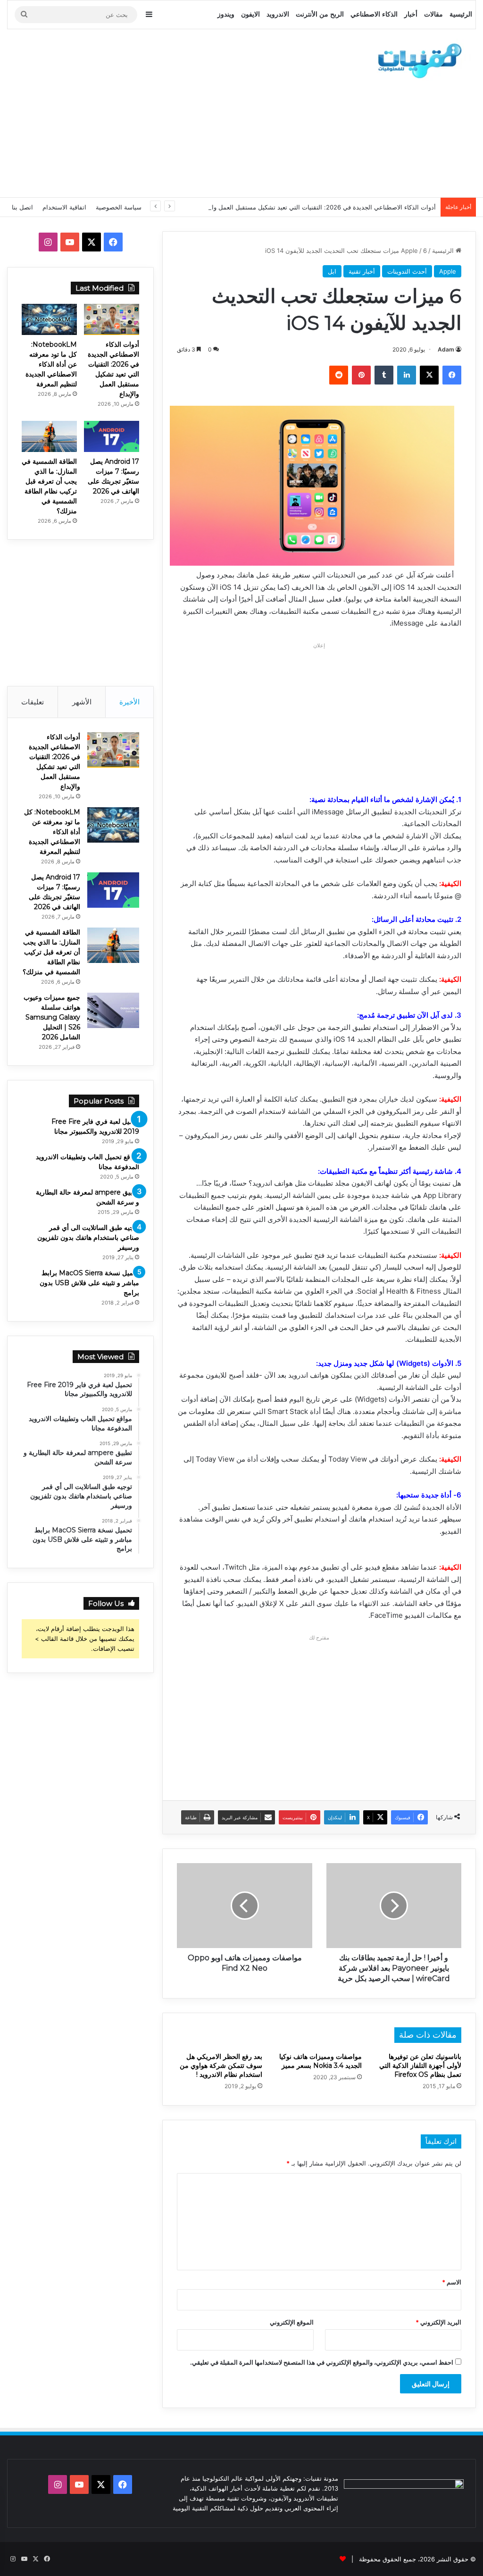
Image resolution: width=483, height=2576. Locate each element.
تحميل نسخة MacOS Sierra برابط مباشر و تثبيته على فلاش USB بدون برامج (89, 1283)
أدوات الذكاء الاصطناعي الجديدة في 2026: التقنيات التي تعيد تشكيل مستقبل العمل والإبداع (317, 207)
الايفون (250, 14)
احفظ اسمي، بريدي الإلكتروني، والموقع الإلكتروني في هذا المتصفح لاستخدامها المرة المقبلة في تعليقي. (322, 2362)
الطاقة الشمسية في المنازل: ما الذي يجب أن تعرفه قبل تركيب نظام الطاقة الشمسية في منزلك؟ (51, 952)
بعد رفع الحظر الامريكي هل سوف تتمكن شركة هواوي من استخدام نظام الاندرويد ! (221, 2066)
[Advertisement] (158, 112)
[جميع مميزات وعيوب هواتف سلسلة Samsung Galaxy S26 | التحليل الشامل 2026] (113, 1010)
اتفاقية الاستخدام (64, 207)
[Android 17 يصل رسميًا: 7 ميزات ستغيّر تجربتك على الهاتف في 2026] (112, 436)
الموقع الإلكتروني (292, 2322)
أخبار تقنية (362, 271)
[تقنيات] (417, 60)
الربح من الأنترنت (320, 14)
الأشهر (82, 702)
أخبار (411, 14)
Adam (446, 349)
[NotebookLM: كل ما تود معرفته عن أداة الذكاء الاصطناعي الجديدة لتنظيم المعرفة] (49, 319)
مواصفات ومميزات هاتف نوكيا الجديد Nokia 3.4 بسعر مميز (321, 2061)
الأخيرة (129, 702)
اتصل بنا (22, 207)
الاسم (452, 2282)
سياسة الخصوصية (119, 207)
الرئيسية (461, 14)
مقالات (433, 14)
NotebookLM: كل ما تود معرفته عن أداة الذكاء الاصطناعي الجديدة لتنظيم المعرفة (51, 364)
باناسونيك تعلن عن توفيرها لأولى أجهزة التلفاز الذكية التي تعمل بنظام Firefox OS (420, 2066)
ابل (332, 271)
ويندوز (226, 14)
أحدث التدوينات (407, 271)
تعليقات (33, 702)
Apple (409, 251)
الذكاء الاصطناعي (374, 14)
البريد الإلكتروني (438, 2322)
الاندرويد (278, 14)
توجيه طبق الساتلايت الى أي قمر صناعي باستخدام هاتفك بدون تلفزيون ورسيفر (88, 1238)
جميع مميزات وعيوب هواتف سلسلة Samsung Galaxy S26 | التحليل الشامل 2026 (52, 1017)
